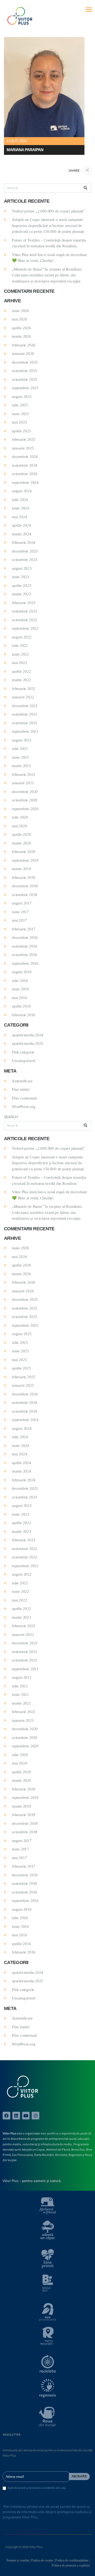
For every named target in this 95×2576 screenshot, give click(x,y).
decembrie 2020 (25, 792)
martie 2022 (22, 680)
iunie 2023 (20, 577)
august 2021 (22, 740)
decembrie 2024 (25, 457)
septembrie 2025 (25, 388)
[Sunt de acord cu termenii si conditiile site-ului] (4, 2489)
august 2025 (22, 397)
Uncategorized (23, 1061)
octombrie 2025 (25, 379)
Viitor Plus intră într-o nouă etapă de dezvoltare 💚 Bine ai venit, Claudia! (49, 258)
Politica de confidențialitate (72, 2560)
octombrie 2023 (25, 560)
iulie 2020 (20, 817)
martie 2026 (22, 336)
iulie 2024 (20, 500)
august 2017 (22, 903)
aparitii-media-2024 (28, 1035)
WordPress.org (23, 1107)
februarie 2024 (24, 542)
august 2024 (22, 491)
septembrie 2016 (25, 963)
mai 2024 (19, 517)
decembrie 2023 (25, 551)
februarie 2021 (24, 774)
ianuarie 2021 (23, 783)
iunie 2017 (20, 912)
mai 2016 (19, 998)
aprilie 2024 (22, 525)
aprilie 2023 (22, 586)
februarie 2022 (24, 689)
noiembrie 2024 (25, 465)
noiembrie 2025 (25, 371)
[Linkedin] (16, 2116)
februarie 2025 (24, 439)
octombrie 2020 (25, 800)
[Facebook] (6, 2116)
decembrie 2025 (25, 362)
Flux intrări (21, 1089)
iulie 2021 (20, 749)
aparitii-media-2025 (28, 1043)
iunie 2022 (20, 654)
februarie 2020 (24, 852)
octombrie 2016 (25, 955)
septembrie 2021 (25, 731)
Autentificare (22, 1081)
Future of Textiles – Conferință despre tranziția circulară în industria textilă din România (49, 243)
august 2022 (22, 637)
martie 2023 (22, 594)
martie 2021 (22, 766)
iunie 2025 (20, 414)
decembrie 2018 (25, 886)
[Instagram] (35, 2116)
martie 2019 (22, 869)
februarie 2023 (24, 603)
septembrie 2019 (25, 860)
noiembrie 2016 (25, 946)
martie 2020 (22, 843)
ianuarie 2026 (23, 354)
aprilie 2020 (22, 834)
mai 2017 (19, 920)
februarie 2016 (24, 1015)
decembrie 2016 (25, 937)
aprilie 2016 (22, 1006)
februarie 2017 (24, 929)
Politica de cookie (42, 2560)
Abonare (79, 2476)
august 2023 (22, 568)
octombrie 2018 (25, 895)
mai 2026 (19, 319)
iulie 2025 (20, 405)
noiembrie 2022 (25, 611)
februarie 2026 (24, 345)
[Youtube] (26, 2116)
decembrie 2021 (25, 706)
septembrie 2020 (25, 809)
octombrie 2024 (25, 474)
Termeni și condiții (18, 2560)
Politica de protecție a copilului (71, 2565)
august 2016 (22, 972)
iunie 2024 (20, 508)
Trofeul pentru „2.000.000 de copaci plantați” (48, 211)
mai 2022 (19, 663)
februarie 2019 (24, 878)
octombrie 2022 (25, 620)
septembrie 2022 (25, 628)
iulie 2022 (20, 646)
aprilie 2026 (22, 328)
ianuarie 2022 (23, 697)
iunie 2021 (20, 757)
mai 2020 (19, 826)
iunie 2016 (20, 989)
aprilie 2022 (22, 671)
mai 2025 (19, 422)
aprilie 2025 (22, 431)
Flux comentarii (24, 1098)
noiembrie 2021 (25, 714)
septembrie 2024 (25, 482)
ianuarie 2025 (23, 448)
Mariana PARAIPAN (25, 150)
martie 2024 (22, 534)
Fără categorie (23, 1052)
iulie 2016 (20, 981)
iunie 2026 (20, 311)
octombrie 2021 (25, 723)
